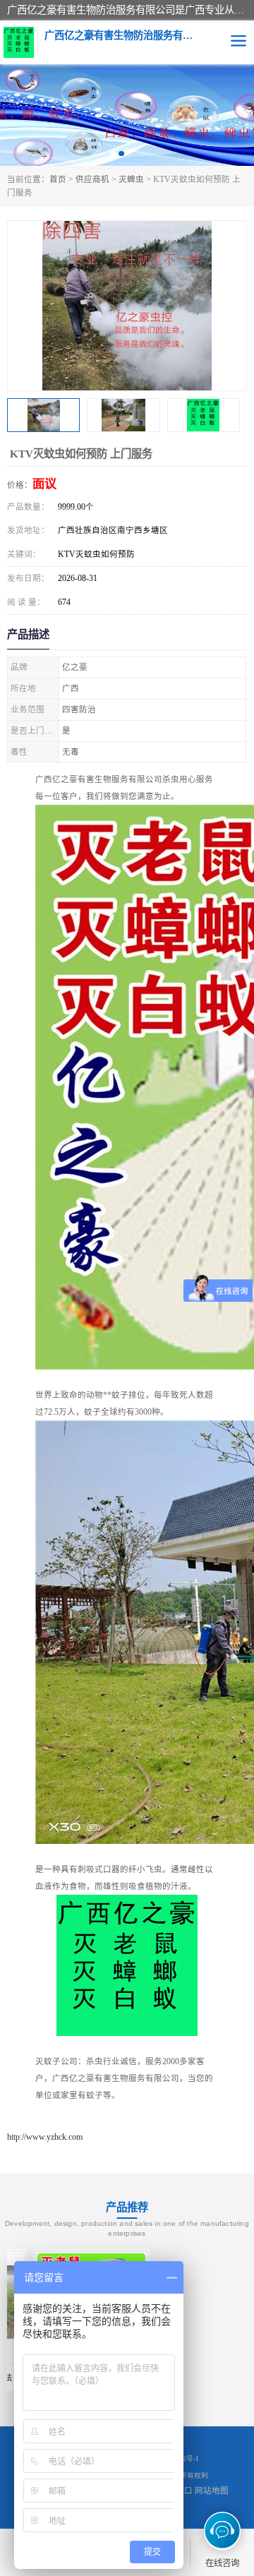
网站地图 (212, 2491)
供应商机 (92, 179)
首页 (58, 179)
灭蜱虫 (131, 179)
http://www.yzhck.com (45, 2137)
